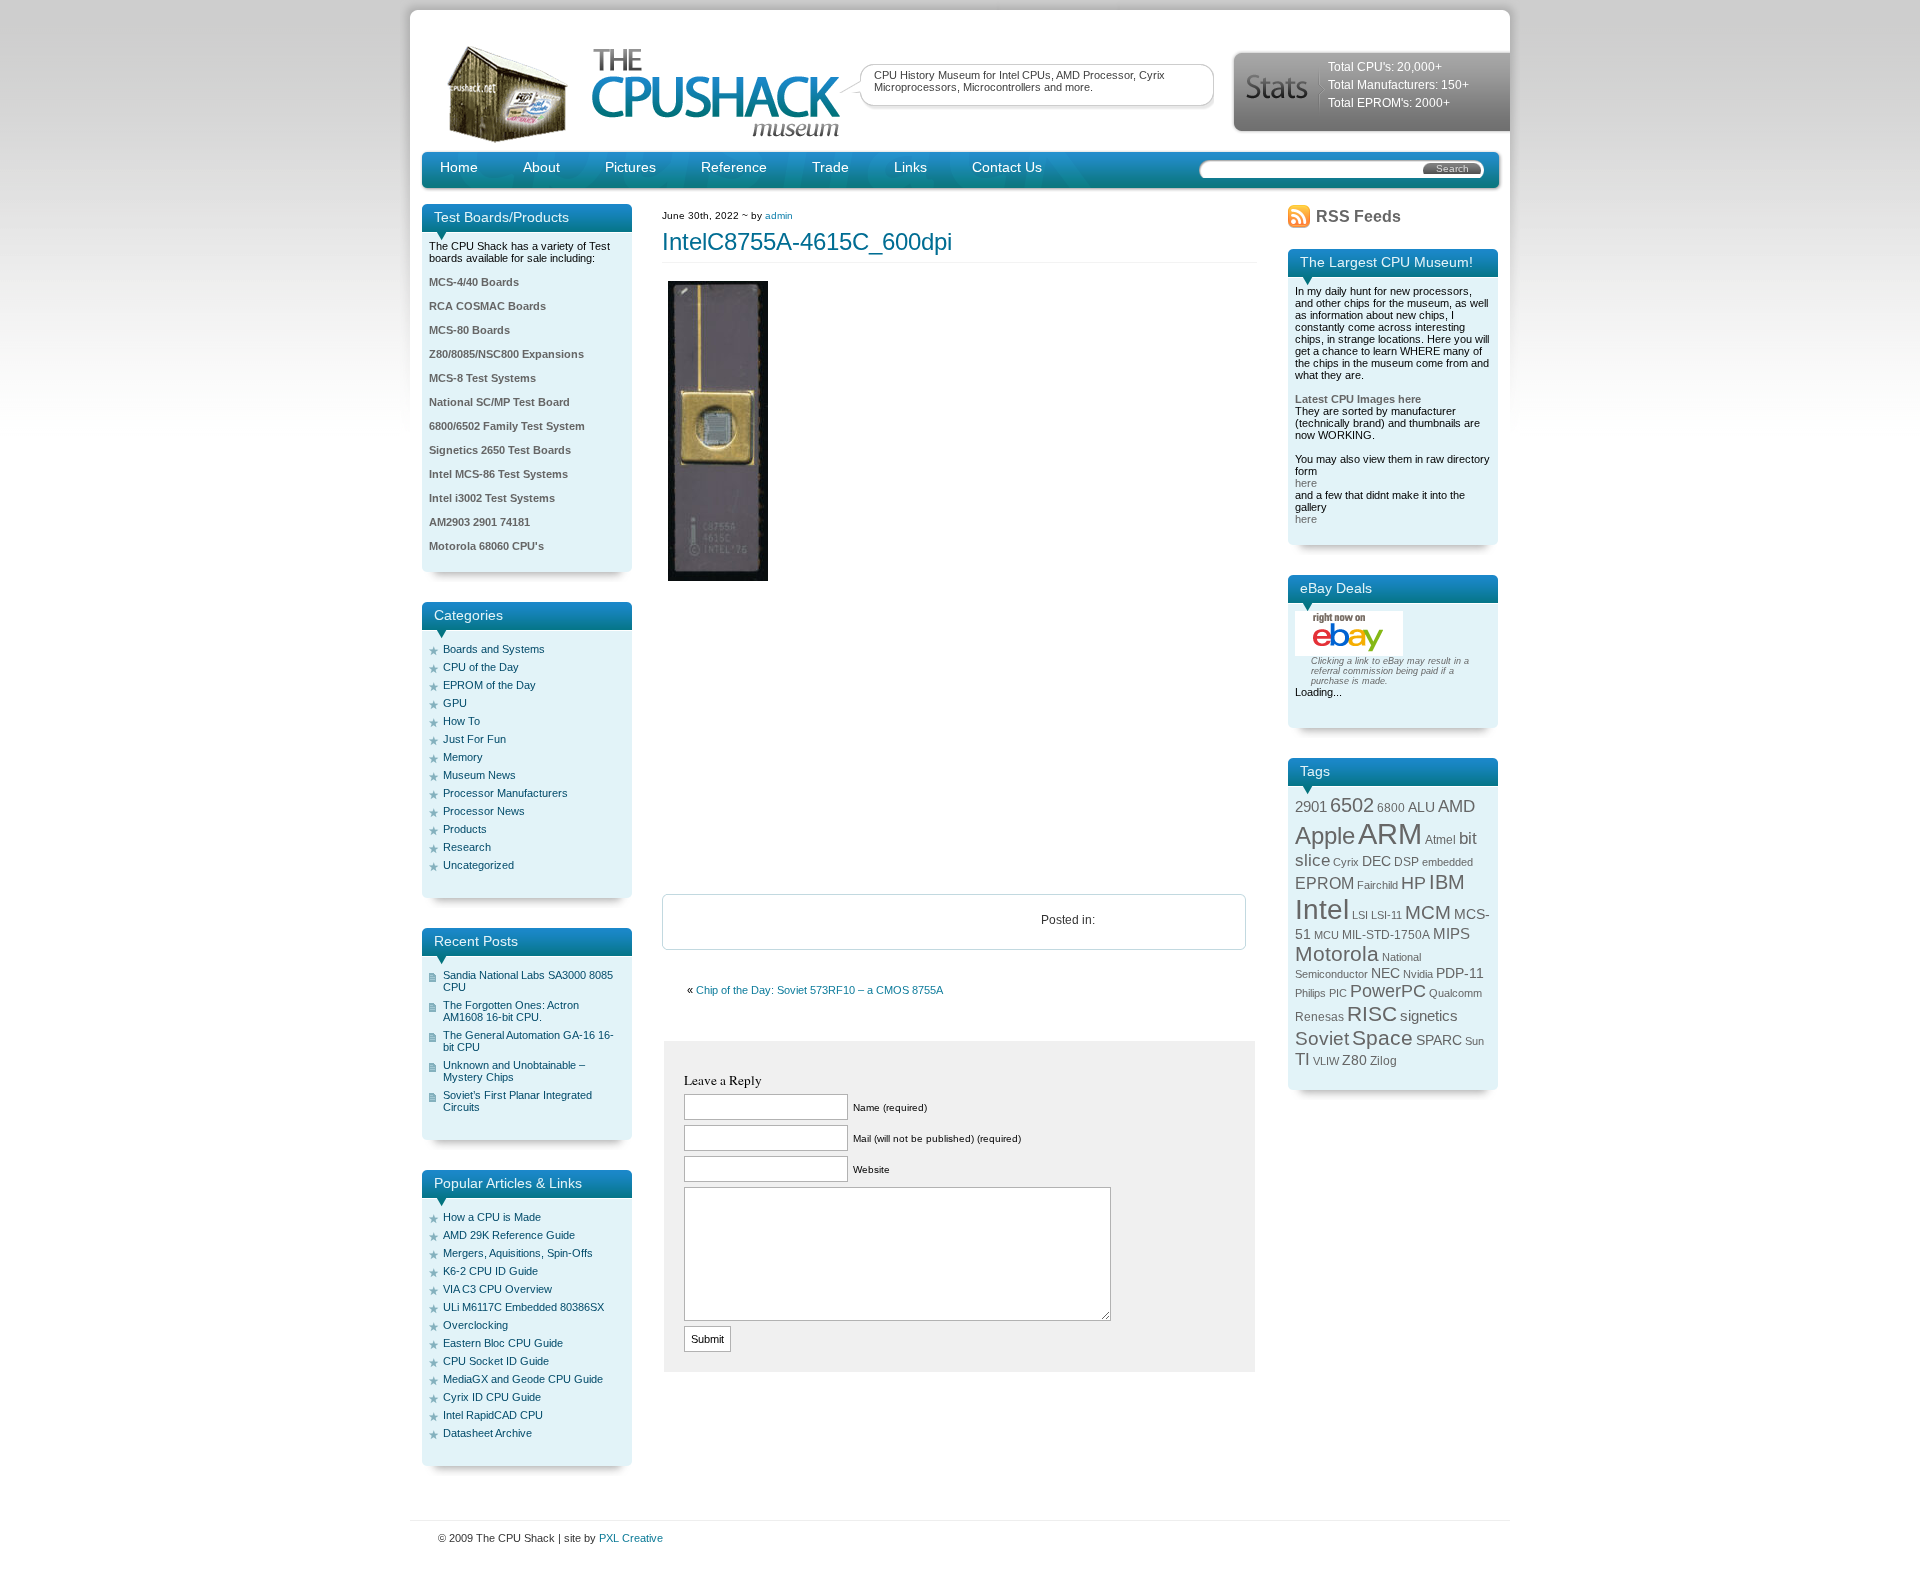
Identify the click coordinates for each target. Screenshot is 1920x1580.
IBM (1447, 882)
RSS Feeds (1358, 216)
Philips (1310, 993)
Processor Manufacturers (505, 793)
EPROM (1324, 883)
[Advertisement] (959, 739)
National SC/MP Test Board (499, 402)
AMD (1456, 806)
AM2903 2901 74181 (479, 522)
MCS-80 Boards (469, 330)
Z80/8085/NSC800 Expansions (506, 354)
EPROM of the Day (489, 685)
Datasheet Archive (487, 1433)
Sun (1474, 1041)
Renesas (1319, 1017)
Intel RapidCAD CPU (493, 1415)
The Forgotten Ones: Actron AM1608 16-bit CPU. (511, 1011)
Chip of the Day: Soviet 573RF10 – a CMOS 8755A (819, 990)
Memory (463, 757)
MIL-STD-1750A (1386, 935)
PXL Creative (631, 1538)
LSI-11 (1386, 915)
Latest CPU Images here (1358, 399)
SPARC (1439, 1040)
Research (467, 847)
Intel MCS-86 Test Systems (498, 474)
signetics (1429, 1016)
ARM (1390, 833)
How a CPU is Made (492, 1217)
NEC (1385, 973)
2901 (1311, 807)
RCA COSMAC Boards (487, 306)
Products (465, 829)
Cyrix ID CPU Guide (492, 1397)
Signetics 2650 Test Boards (500, 450)
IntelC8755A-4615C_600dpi (807, 241)
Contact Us (1007, 167)
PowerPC (1388, 991)
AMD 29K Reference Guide (509, 1235)
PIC (1338, 993)
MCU (1326, 935)
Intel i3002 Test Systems (492, 498)
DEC (1376, 861)
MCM (1428, 912)
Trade (830, 167)
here (1306, 483)
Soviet (1322, 1038)
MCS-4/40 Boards (474, 282)
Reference (734, 167)
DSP (1406, 862)
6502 (1352, 805)
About (541, 167)
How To (461, 721)
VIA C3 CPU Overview (497, 1289)
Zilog (1383, 1061)
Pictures (630, 167)
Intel (1322, 909)
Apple (1325, 835)
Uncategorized (478, 865)
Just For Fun (474, 739)
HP (1413, 883)
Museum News (479, 775)
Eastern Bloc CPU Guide (503, 1343)
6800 (1391, 808)
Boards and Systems (494, 649)
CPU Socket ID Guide (496, 1361)
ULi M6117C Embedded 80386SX (523, 1307)
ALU (1421, 807)
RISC (1372, 1013)
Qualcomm (1455, 993)
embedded (1447, 862)
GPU (455, 703)
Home (459, 167)
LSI (1360, 915)
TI (1302, 1059)
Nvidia (1418, 974)
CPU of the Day (481, 667)
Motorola (1337, 953)
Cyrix (1346, 862)
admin (779, 215)
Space (1382, 1037)
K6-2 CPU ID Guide (490, 1271)
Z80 (1354, 1060)
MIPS (1451, 934)
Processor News (484, 811)
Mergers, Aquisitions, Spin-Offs (518, 1253)
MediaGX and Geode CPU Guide (523, 1379)
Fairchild (1377, 885)
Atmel (1440, 840)
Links (910, 167)
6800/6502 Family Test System (507, 426)
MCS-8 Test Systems (482, 378)
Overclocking (475, 1325)
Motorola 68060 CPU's (486, 546)
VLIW (1326, 1061)
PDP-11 (1460, 973)
